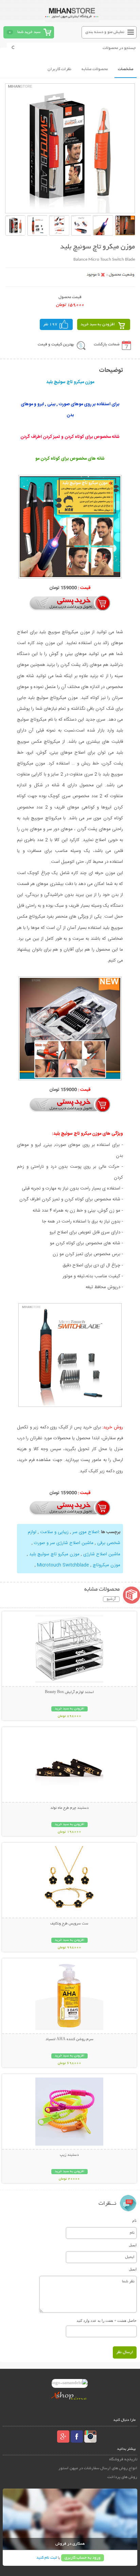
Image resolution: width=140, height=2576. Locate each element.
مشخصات (126, 69)
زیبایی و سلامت (54, 1532)
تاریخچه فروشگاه (123, 2459)
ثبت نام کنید (47, 2558)
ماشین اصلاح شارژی (102, 1554)
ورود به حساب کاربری (83, 2558)
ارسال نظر (125, 2352)
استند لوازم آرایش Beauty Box (69, 1692)
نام (134, 2220)
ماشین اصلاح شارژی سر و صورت (64, 1543)
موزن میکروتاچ (107, 1565)
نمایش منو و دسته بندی (105, 32)
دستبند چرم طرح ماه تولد (69, 1808)
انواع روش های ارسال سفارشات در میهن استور (98, 2468)
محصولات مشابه (95, 69)
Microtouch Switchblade (63, 1565)
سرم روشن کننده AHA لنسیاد (69, 2039)
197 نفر (50, 324)
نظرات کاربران (59, 69)
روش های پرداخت (122, 2477)
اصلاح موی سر (86, 1532)
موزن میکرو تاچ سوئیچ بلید (54, 1554)
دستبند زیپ (69, 2155)
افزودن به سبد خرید (98, 324)
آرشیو (111, 1599)
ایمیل (133, 2245)
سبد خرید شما (29, 32)
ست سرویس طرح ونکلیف (69, 1924)
